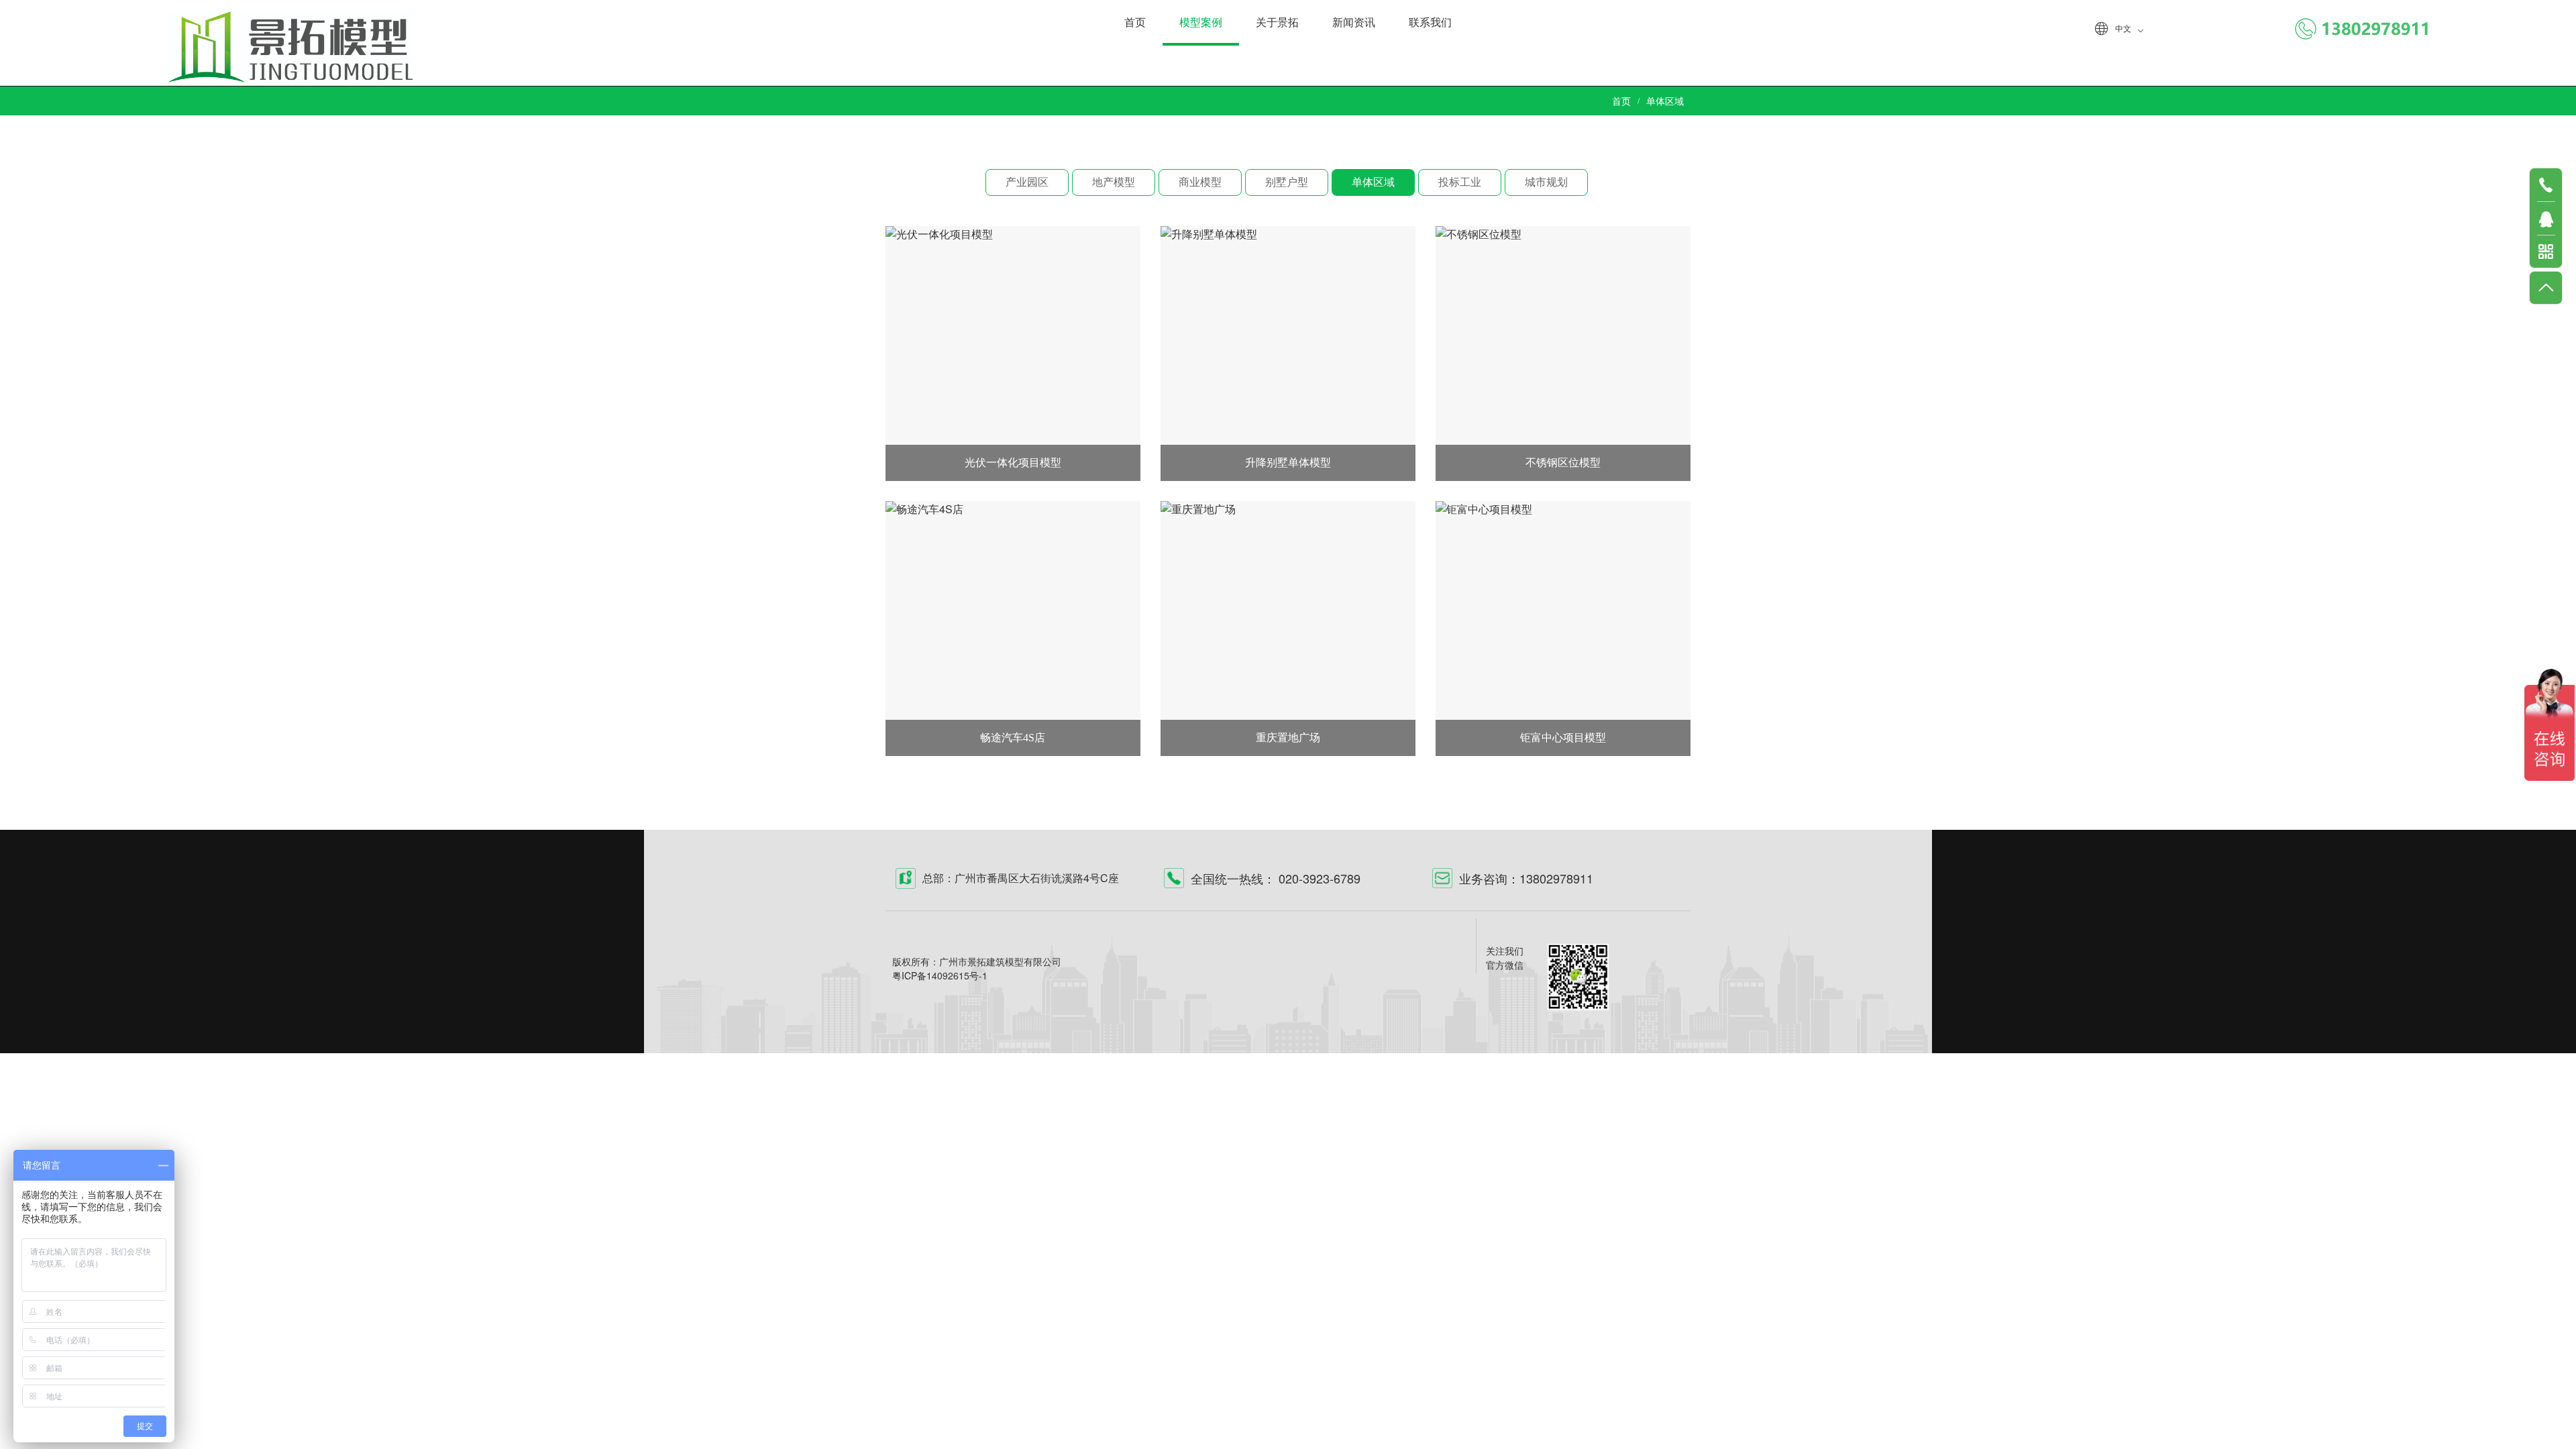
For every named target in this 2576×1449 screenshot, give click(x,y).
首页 (1135, 22)
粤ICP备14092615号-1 (940, 975)
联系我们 (1430, 22)
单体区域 (1373, 182)
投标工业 (1460, 182)
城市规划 (1546, 182)
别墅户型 (1287, 182)
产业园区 (1027, 182)
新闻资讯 (1354, 22)
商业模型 (1200, 182)
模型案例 (1201, 22)
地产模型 (1114, 182)
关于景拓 (1277, 22)
